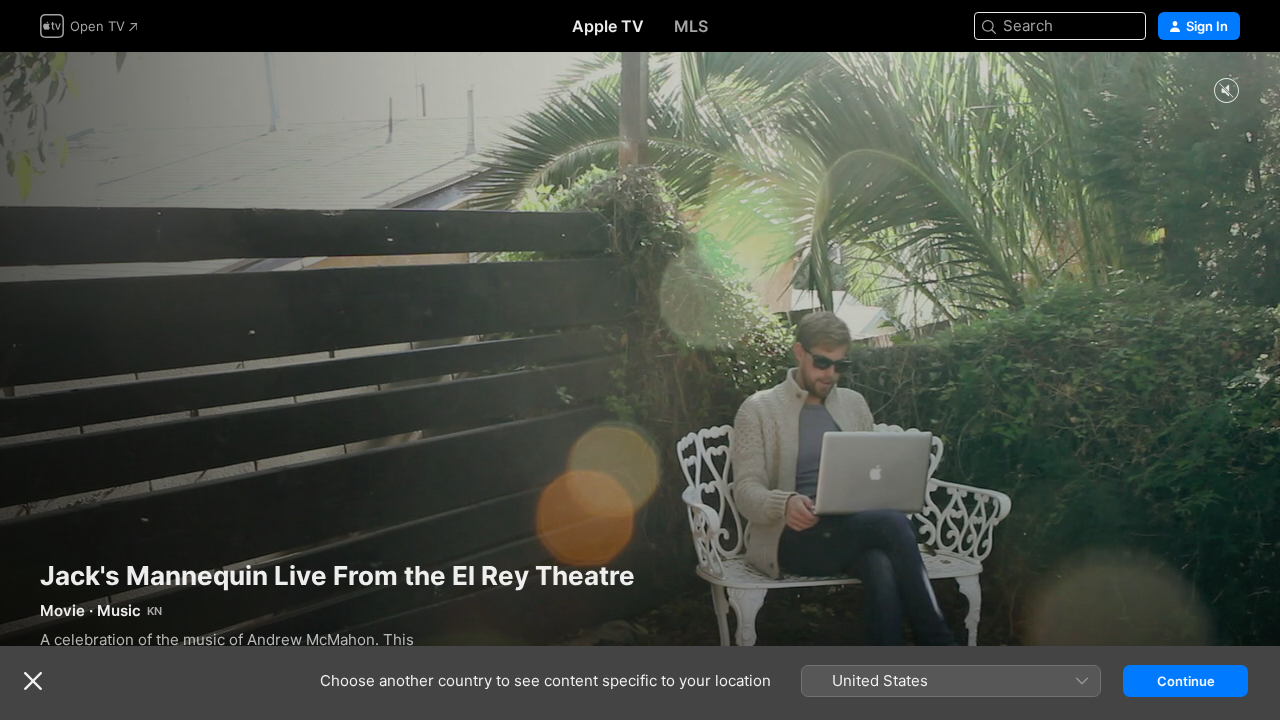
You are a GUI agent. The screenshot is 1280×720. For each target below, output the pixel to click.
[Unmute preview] (1226, 91)
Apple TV (608, 26)
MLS (691, 26)
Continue (1186, 681)
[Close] (33, 681)
